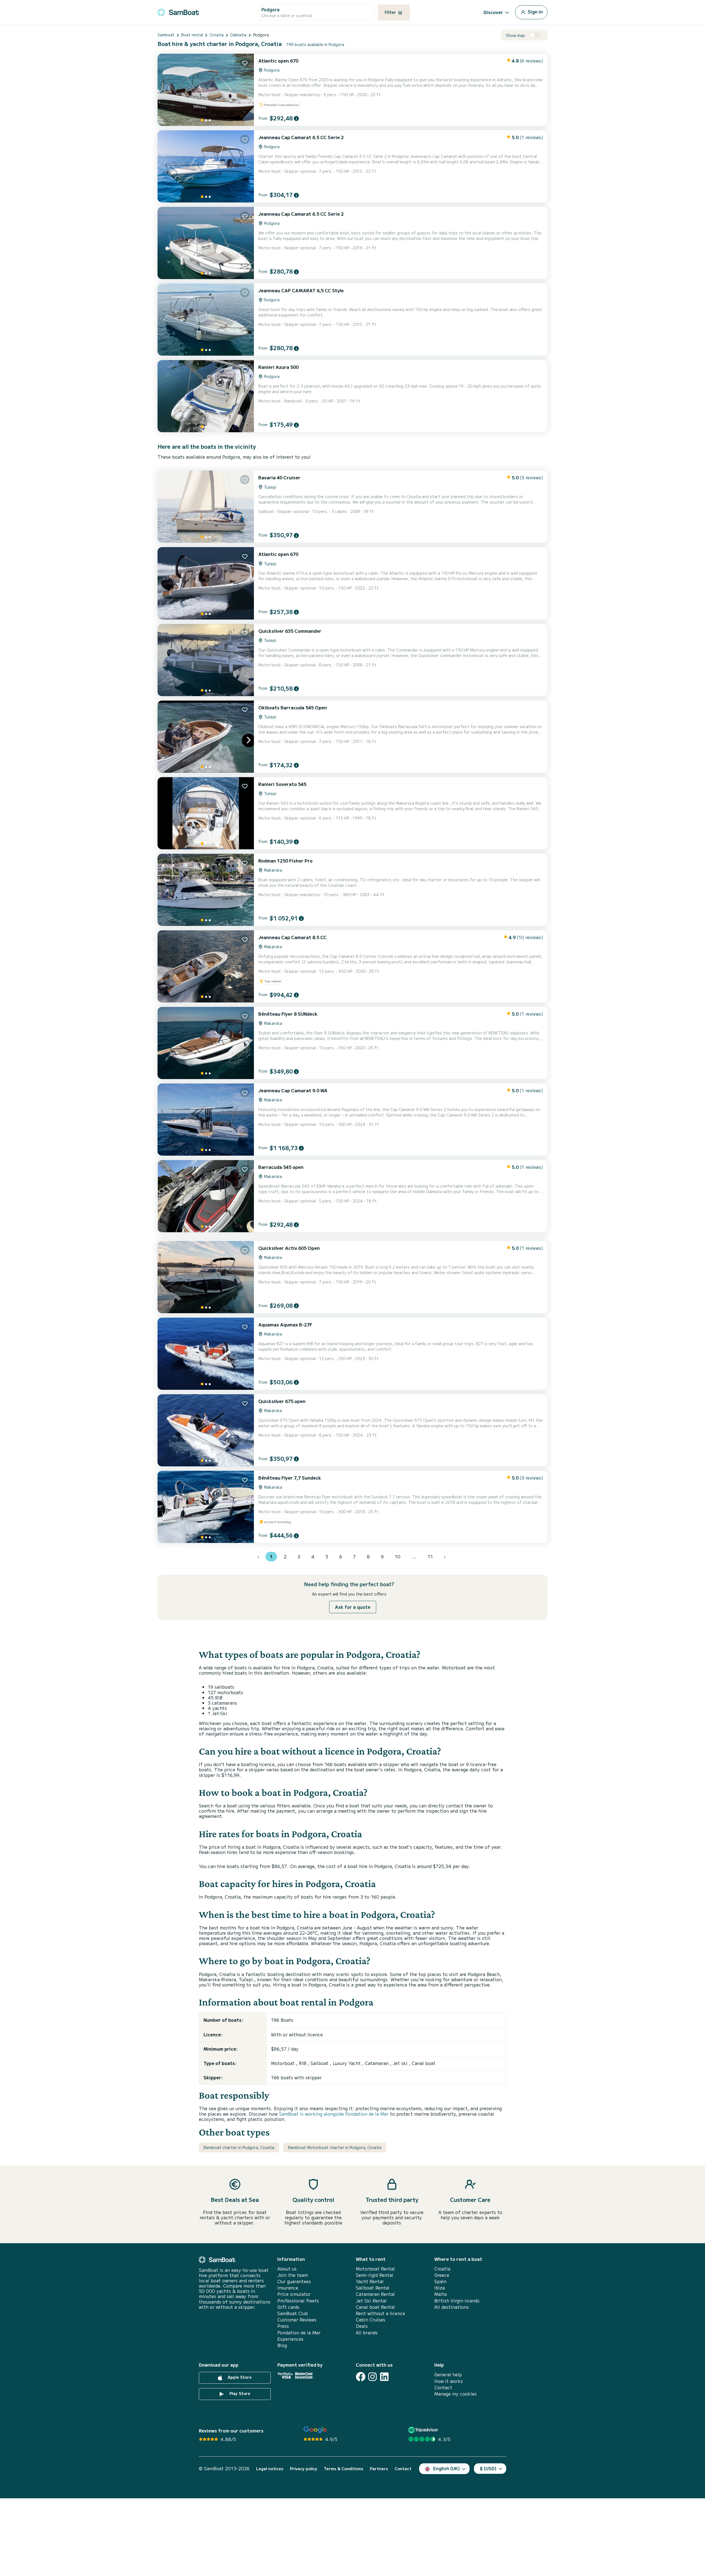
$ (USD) (488, 2468)
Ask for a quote (353, 1607)
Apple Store (239, 2377)
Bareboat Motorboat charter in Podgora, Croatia (335, 2147)
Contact (443, 2387)
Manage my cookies (455, 2394)
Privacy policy (304, 2469)
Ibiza (440, 2288)
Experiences (290, 2339)
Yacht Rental (370, 2281)
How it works (449, 2381)
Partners (379, 2469)
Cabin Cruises (371, 2320)
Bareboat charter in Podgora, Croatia (239, 2147)
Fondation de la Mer (299, 2333)
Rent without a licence (380, 2313)
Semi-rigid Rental (375, 2275)
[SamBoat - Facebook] (361, 2377)
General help (448, 2374)
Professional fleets (298, 2301)
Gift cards (288, 2307)
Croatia (442, 2269)
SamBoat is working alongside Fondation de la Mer (334, 2114)
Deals (362, 2326)
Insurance (288, 2288)
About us (287, 2269)
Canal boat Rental (375, 2307)
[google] (315, 2430)
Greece (442, 2275)
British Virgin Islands (457, 2301)
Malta (440, 2294)
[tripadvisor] (424, 2430)
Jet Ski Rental (371, 2301)
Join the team (293, 2275)
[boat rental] (178, 11)
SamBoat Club (293, 2313)
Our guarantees (294, 2281)
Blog (282, 2345)
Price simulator (294, 2294)
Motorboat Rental (375, 2269)
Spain (440, 2281)
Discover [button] (493, 12)
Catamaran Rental (375, 2294)
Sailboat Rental (373, 2288)
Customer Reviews (297, 2320)
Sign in (535, 12)
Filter (391, 12)
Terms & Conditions (344, 2469)
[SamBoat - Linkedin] (384, 2377)
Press (283, 2326)
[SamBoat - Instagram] (372, 2377)
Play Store (239, 2393)
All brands (367, 2333)
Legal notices (270, 2469)
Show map (515, 35)
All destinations (452, 2307)
